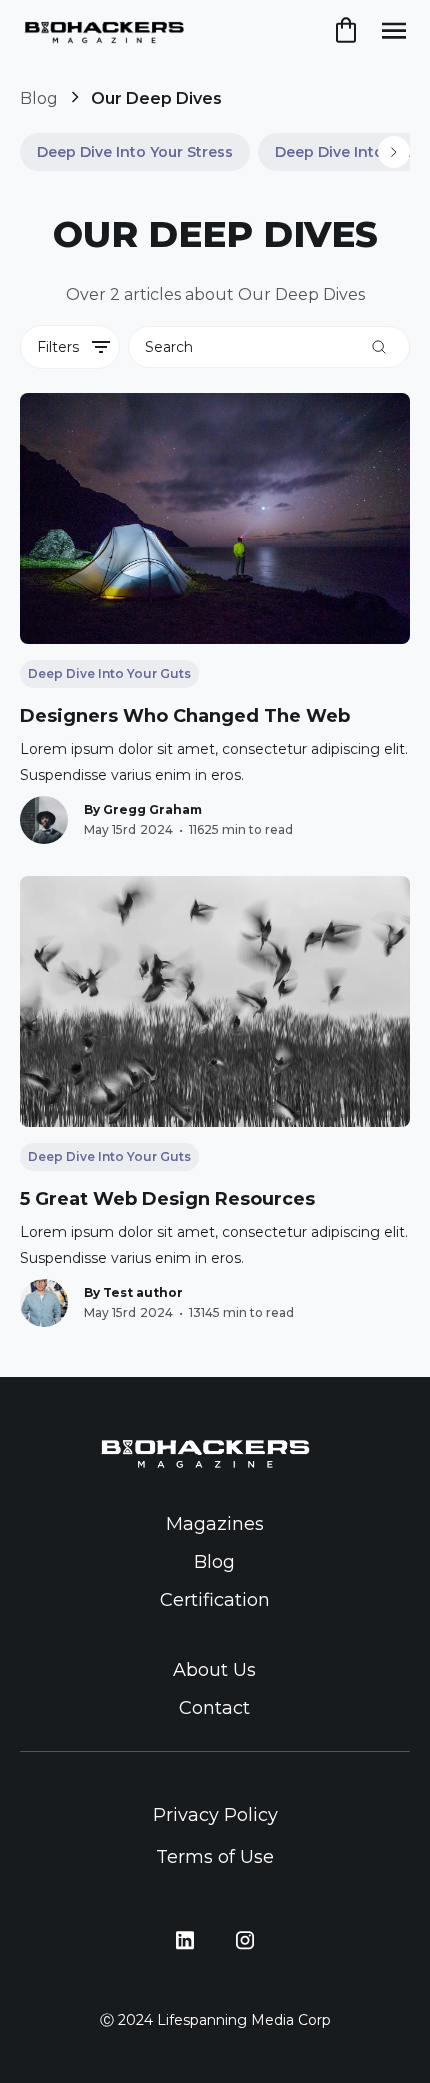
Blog (39, 98)
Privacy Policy (215, 1815)
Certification (215, 1600)
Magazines (215, 1524)
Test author (143, 1292)
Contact (214, 1708)
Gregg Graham (152, 809)
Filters (58, 347)
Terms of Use (215, 1857)
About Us (214, 1670)
